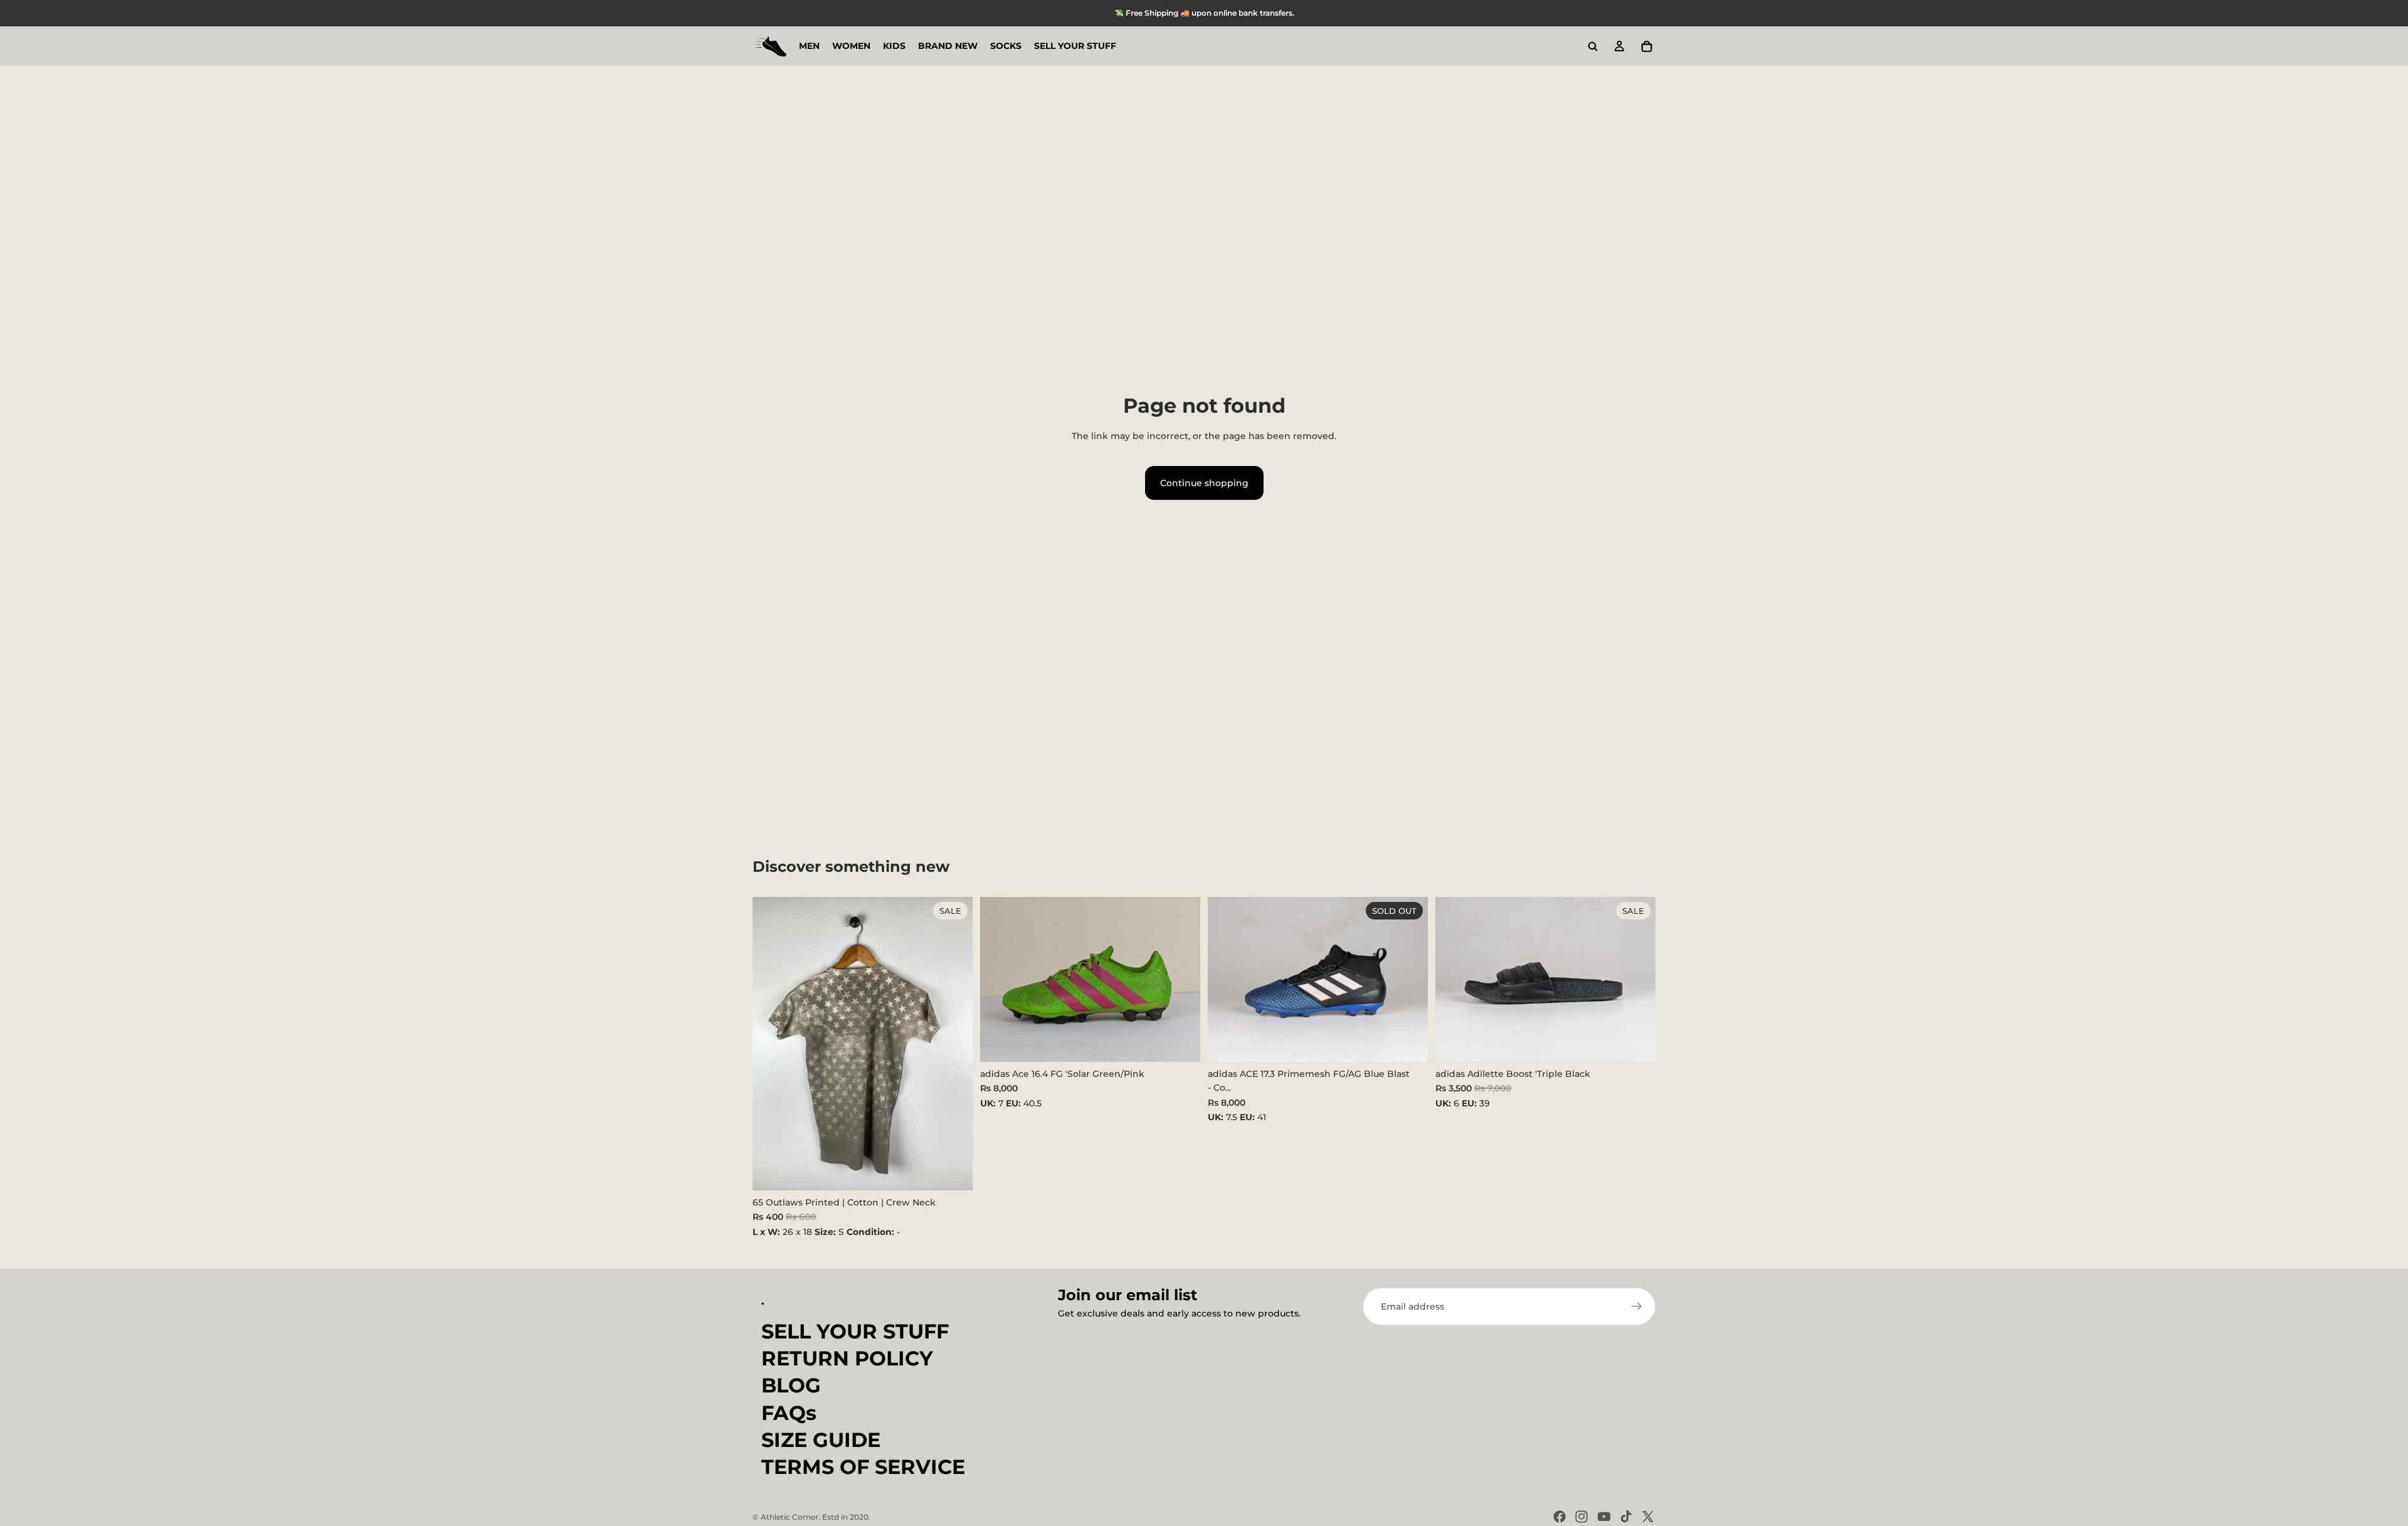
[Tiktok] (1626, 1517)
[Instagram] (1582, 1517)
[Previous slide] (999, 979)
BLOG (791, 1385)
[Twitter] (1648, 1517)
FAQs (789, 1413)
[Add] (953, 1171)
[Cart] (1647, 46)
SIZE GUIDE (821, 1440)
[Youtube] (1604, 1517)
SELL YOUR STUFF (855, 1331)
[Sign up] (1637, 1306)
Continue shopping (1204, 483)
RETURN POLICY (847, 1358)
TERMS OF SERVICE (863, 1467)
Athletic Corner (789, 1517)
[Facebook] (1560, 1517)
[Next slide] (1181, 979)
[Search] (1593, 46)
